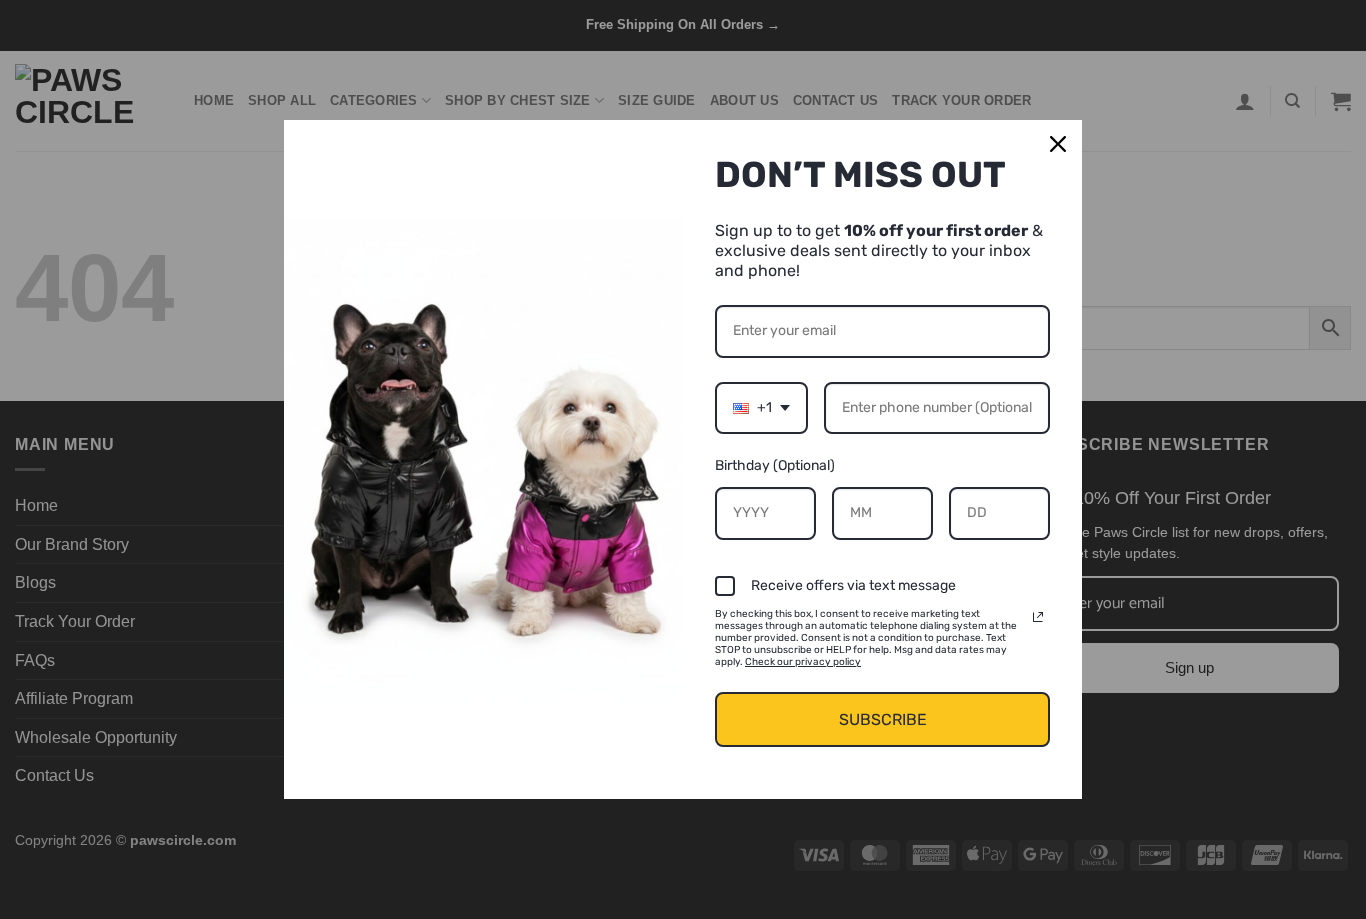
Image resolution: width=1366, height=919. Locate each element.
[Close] (1058, 144)
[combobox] (761, 408)
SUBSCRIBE (883, 719)
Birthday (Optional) (775, 465)
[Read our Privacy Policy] (1038, 617)
